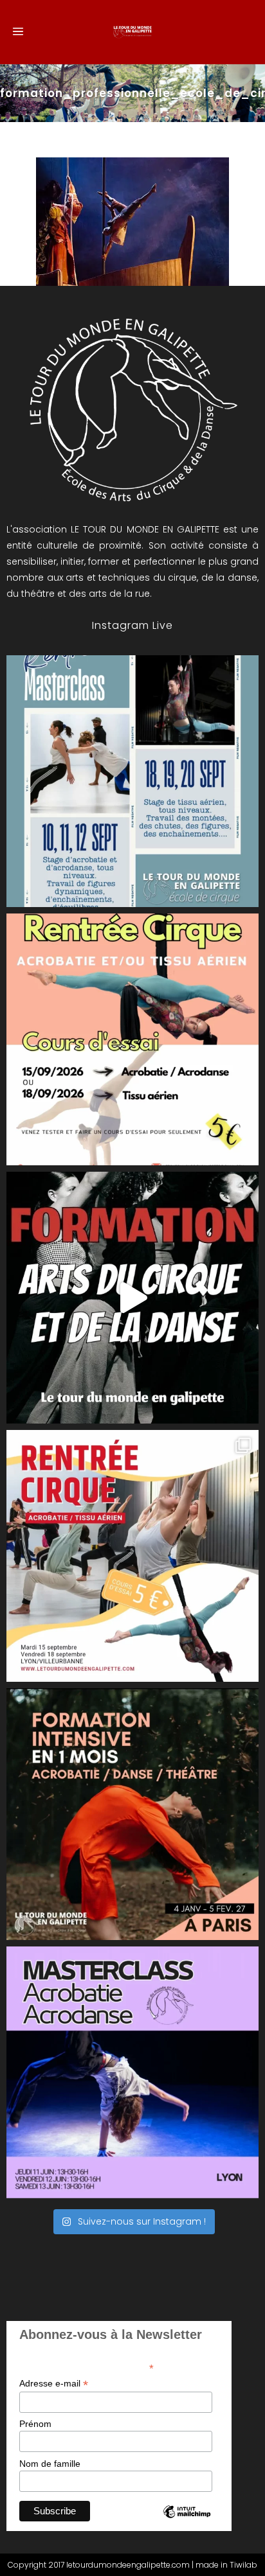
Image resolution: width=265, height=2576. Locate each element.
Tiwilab (243, 2565)
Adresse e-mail (54, 2384)
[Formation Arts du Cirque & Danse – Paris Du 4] (132, 1814)
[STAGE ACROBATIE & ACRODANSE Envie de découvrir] (132, 2072)
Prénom (35, 2424)
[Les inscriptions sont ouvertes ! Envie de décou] (132, 1039)
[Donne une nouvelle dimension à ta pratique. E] (132, 1298)
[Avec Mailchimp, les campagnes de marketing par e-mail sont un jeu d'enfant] (187, 2523)
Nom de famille (50, 2464)
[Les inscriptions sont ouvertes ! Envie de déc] (132, 1556)
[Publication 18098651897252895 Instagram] (132, 781)
